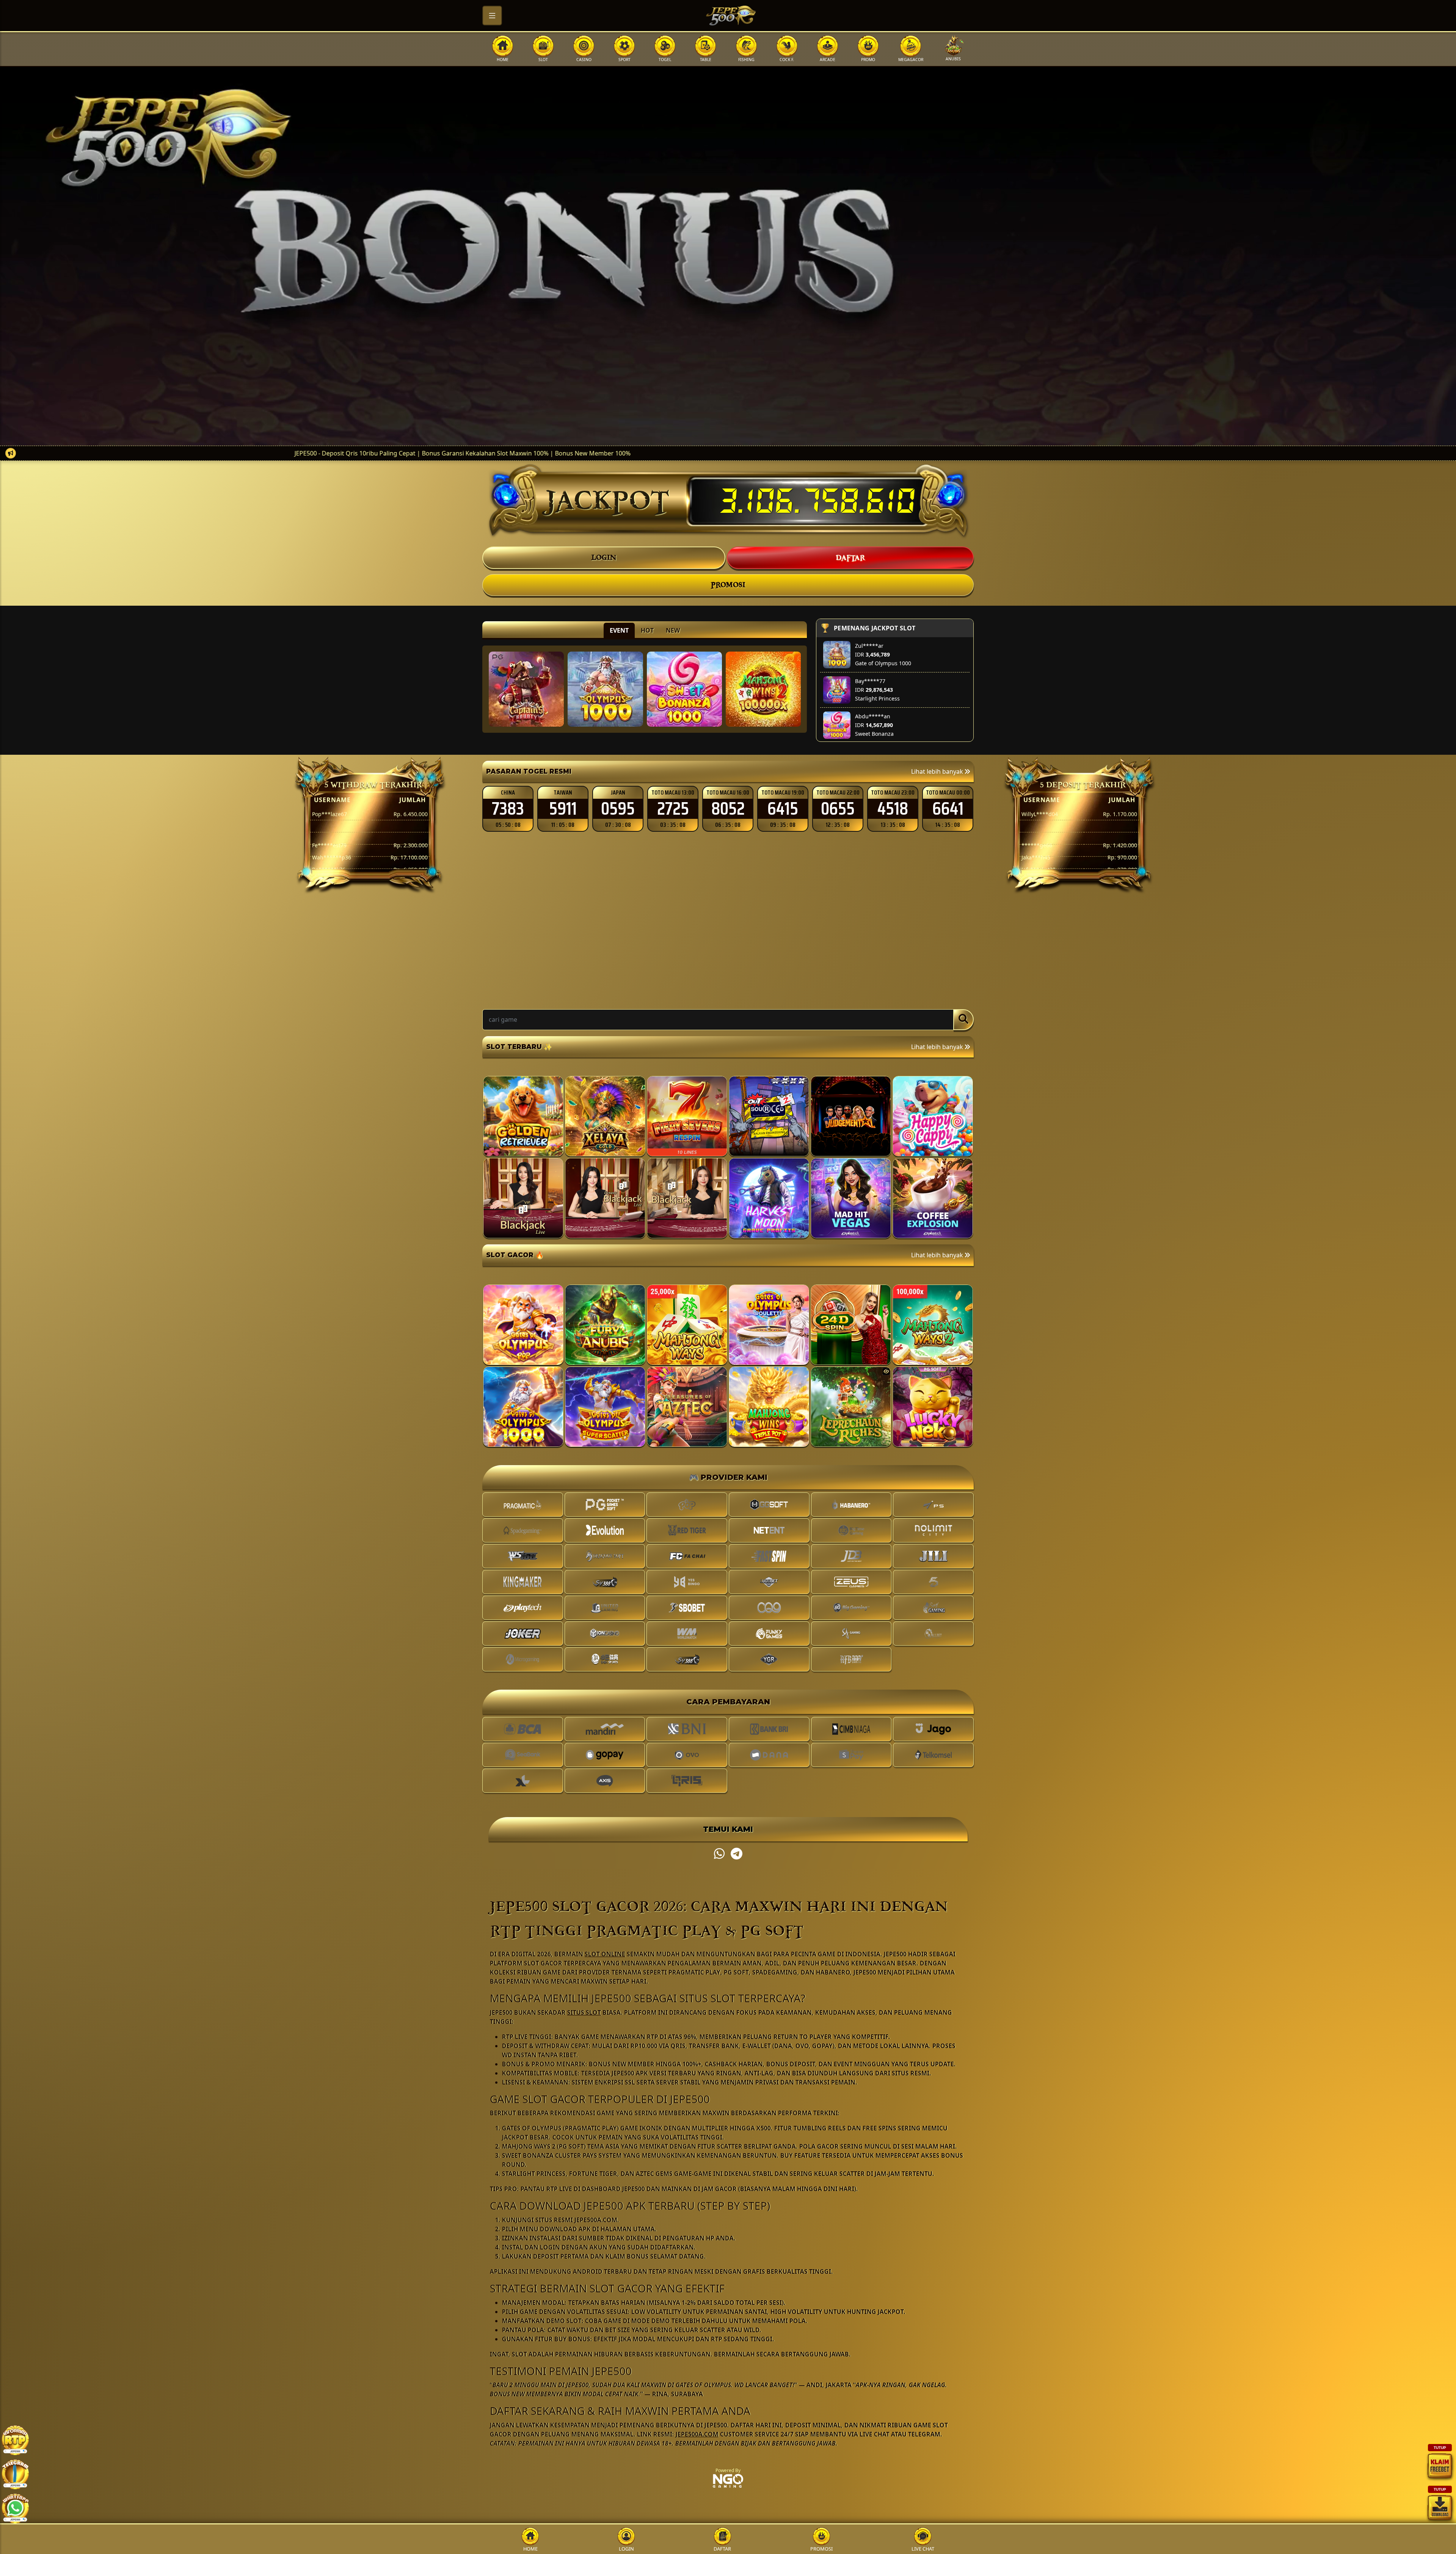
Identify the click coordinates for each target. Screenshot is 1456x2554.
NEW (673, 630)
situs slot (584, 2012)
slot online (605, 1954)
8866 (783, 809)
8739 (508, 809)
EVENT (619, 630)
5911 (893, 809)
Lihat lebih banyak (938, 771)
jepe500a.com (697, 2434)
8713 (618, 809)
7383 (838, 809)
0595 (948, 809)
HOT (647, 630)
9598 (673, 809)
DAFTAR (850, 558)
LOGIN (604, 558)
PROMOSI (728, 585)
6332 (728, 809)
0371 (563, 809)
